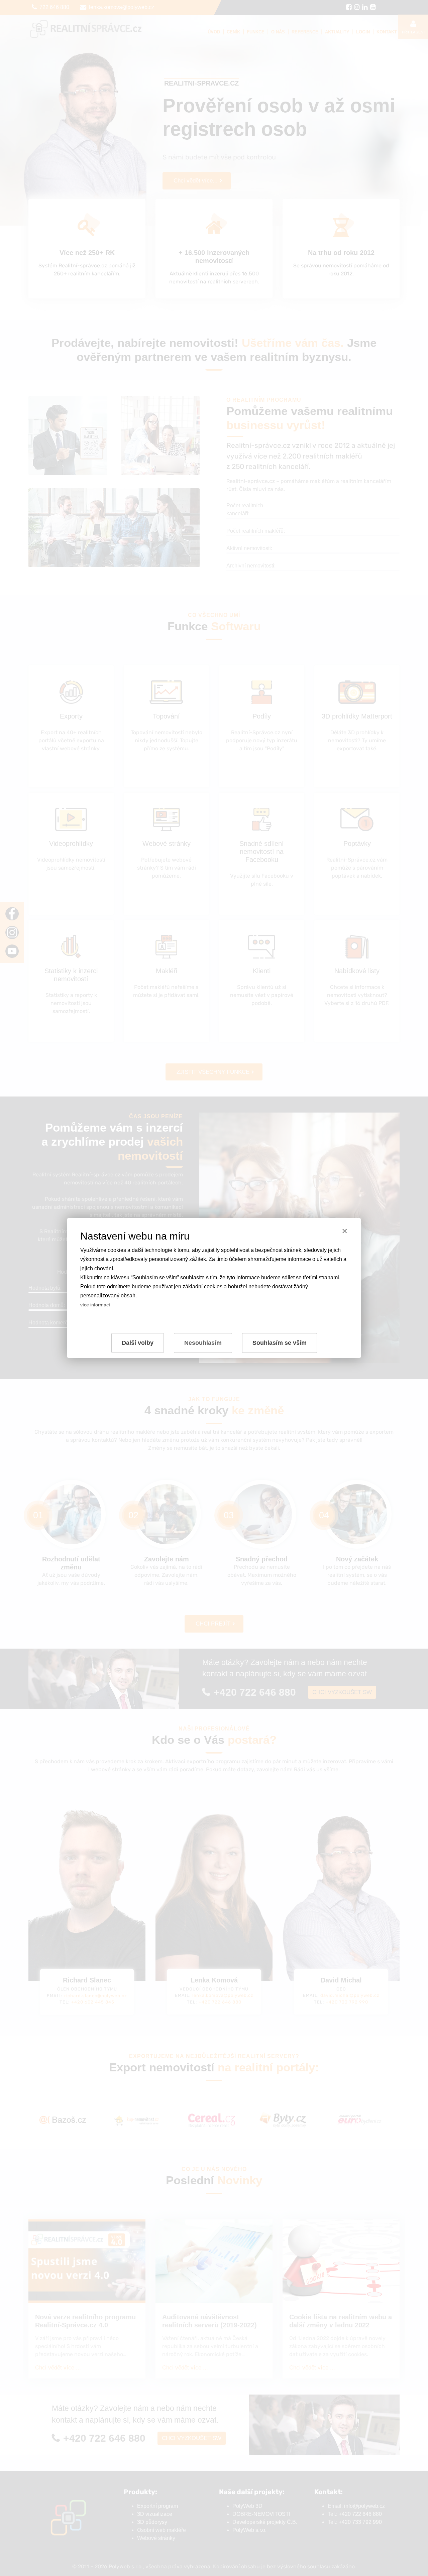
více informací (95, 1305)
